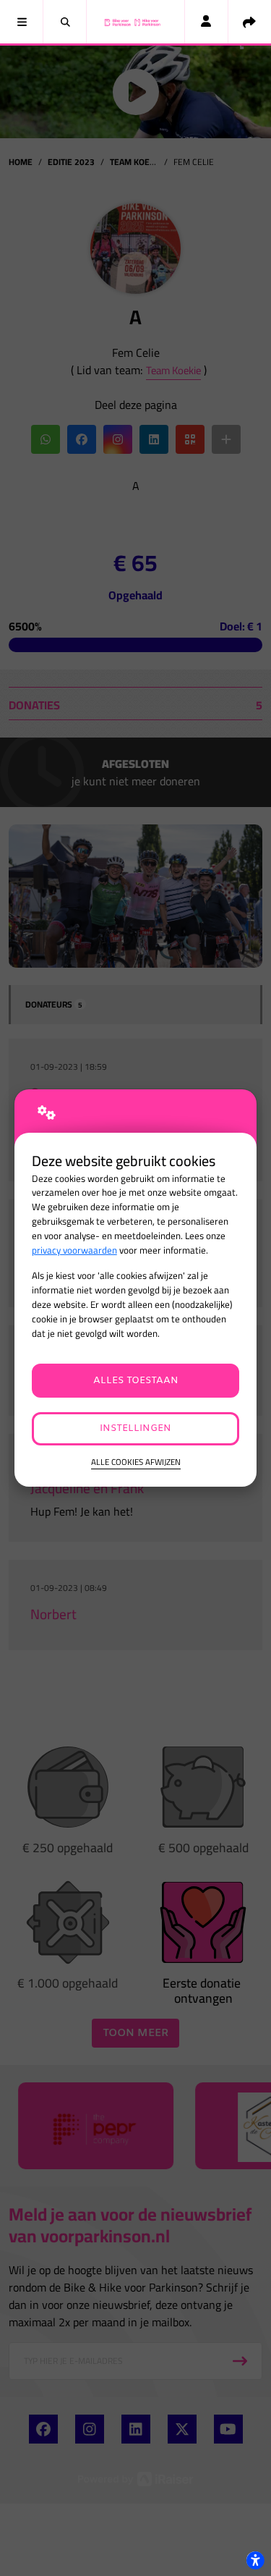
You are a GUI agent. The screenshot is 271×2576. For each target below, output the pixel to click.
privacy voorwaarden (74, 1250)
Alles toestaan (136, 1381)
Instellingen (135, 1428)
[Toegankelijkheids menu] (255, 2560)
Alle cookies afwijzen (136, 1462)
